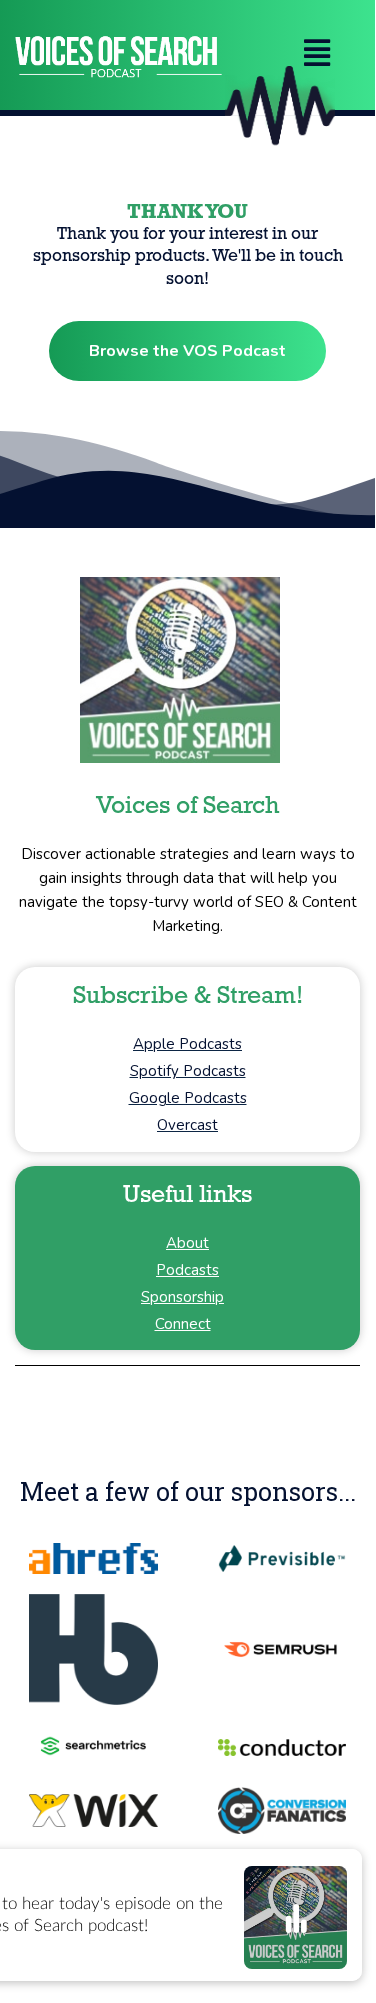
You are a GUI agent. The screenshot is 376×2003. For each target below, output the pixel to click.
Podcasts (187, 1270)
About (187, 1243)
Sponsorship (182, 1297)
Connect (183, 1324)
